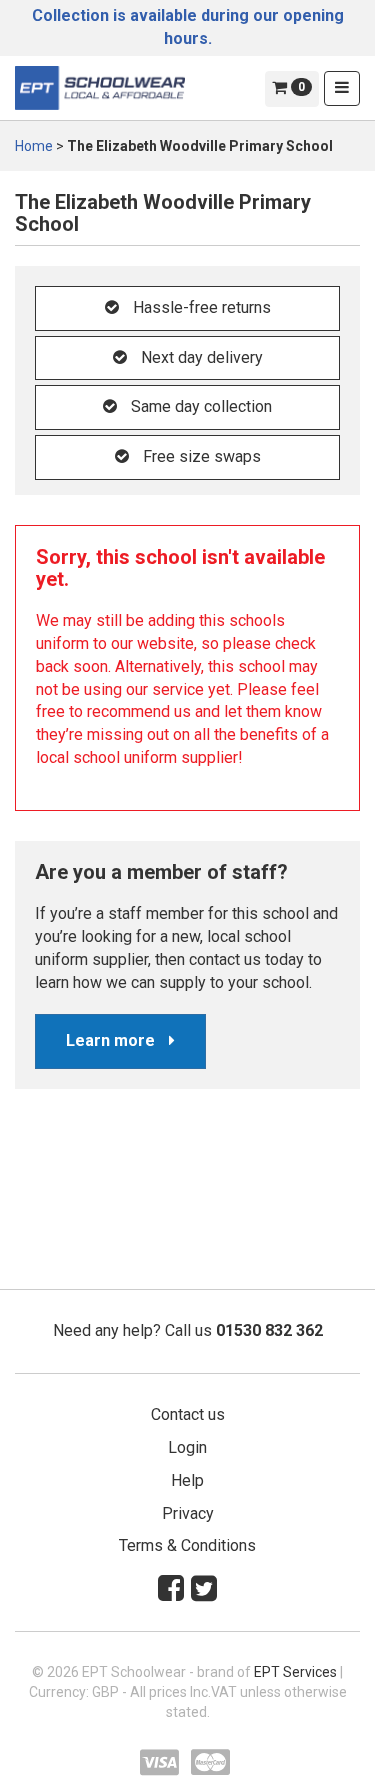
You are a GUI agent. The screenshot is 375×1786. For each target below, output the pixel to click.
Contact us (188, 1414)
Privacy (188, 1513)
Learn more (112, 1040)
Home (34, 146)
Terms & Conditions (187, 1545)
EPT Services (295, 1672)
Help (187, 1480)
